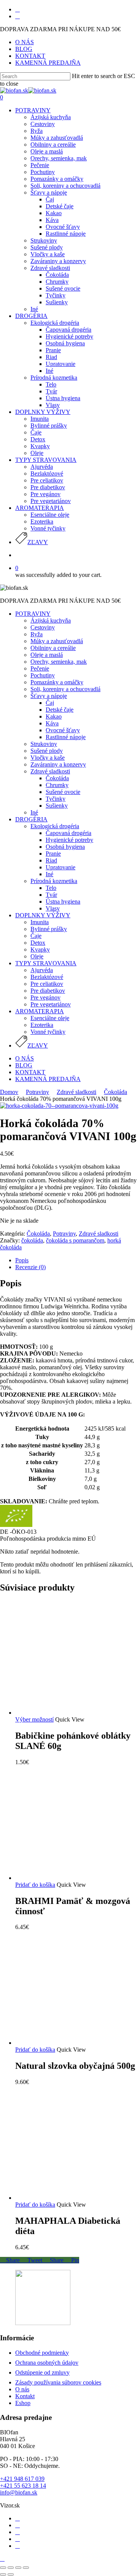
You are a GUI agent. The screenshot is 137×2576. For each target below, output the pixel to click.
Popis (22, 1260)
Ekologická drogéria (55, 826)
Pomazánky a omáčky (57, 682)
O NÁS (25, 1058)
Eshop (23, 2403)
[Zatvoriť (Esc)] (3, 2568)
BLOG (24, 1065)
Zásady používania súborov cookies (58, 2382)
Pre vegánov (45, 997)
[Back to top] (2, 2559)
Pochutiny (43, 675)
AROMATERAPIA (40, 1011)
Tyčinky (56, 799)
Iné (34, 812)
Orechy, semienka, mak (59, 662)
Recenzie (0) (30, 1267)
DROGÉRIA (31, 819)
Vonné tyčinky (48, 1032)
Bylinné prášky (49, 929)
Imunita (40, 922)
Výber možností (34, 1719)
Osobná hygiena (65, 847)
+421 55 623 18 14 (23, 2486)
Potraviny (37, 1092)
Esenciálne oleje (50, 1018)
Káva (52, 723)
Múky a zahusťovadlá (57, 641)
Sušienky (57, 806)
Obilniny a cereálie (53, 648)
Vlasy (53, 908)
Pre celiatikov (47, 984)
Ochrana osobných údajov (47, 2363)
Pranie (53, 854)
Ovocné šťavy (63, 730)
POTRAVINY (33, 614)
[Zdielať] (11, 2568)
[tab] (76, 1260)
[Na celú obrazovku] (18, 2568)
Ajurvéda (42, 970)
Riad (51, 860)
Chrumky (57, 785)
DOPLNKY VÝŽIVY (43, 915)
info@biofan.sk (19, 2492)
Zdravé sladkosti (50, 771)
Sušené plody (47, 751)
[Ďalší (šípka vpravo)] (11, 2574)
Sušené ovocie (63, 792)
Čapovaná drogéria (68, 833)
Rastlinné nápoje (66, 737)
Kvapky (40, 949)
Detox (38, 943)
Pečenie (40, 668)
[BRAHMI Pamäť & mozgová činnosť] (72, 1878)
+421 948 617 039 (22, 2479)
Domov (9, 1092)
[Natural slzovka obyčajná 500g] (72, 2043)
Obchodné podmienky (42, 2353)
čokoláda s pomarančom (75, 1240)
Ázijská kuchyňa (51, 620)
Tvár (51, 895)
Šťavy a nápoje (49, 696)
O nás (22, 2389)
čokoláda (32, 1240)
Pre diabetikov (48, 991)
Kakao (54, 716)
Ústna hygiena (63, 902)
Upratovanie (61, 867)
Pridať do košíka (35, 1885)
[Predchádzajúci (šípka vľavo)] (3, 2574)
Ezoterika (42, 1025)
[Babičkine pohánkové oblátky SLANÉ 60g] (72, 1713)
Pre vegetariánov (51, 1004)
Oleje (37, 956)
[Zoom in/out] (26, 2568)
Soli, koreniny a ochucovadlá (65, 689)
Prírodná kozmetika (54, 881)
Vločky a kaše (48, 758)
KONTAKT (30, 1072)
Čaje (36, 936)
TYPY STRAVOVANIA (46, 963)
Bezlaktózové (47, 977)
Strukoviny (44, 744)
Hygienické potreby (69, 840)
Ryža (37, 634)
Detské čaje (60, 710)
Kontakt (25, 2396)
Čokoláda (57, 778)
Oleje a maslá (47, 655)
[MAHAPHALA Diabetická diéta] (72, 2198)
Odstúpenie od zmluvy (42, 2372)
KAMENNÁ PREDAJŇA (48, 1079)
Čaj (50, 703)
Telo (51, 888)
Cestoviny (43, 627)
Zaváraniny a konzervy (58, 764)
